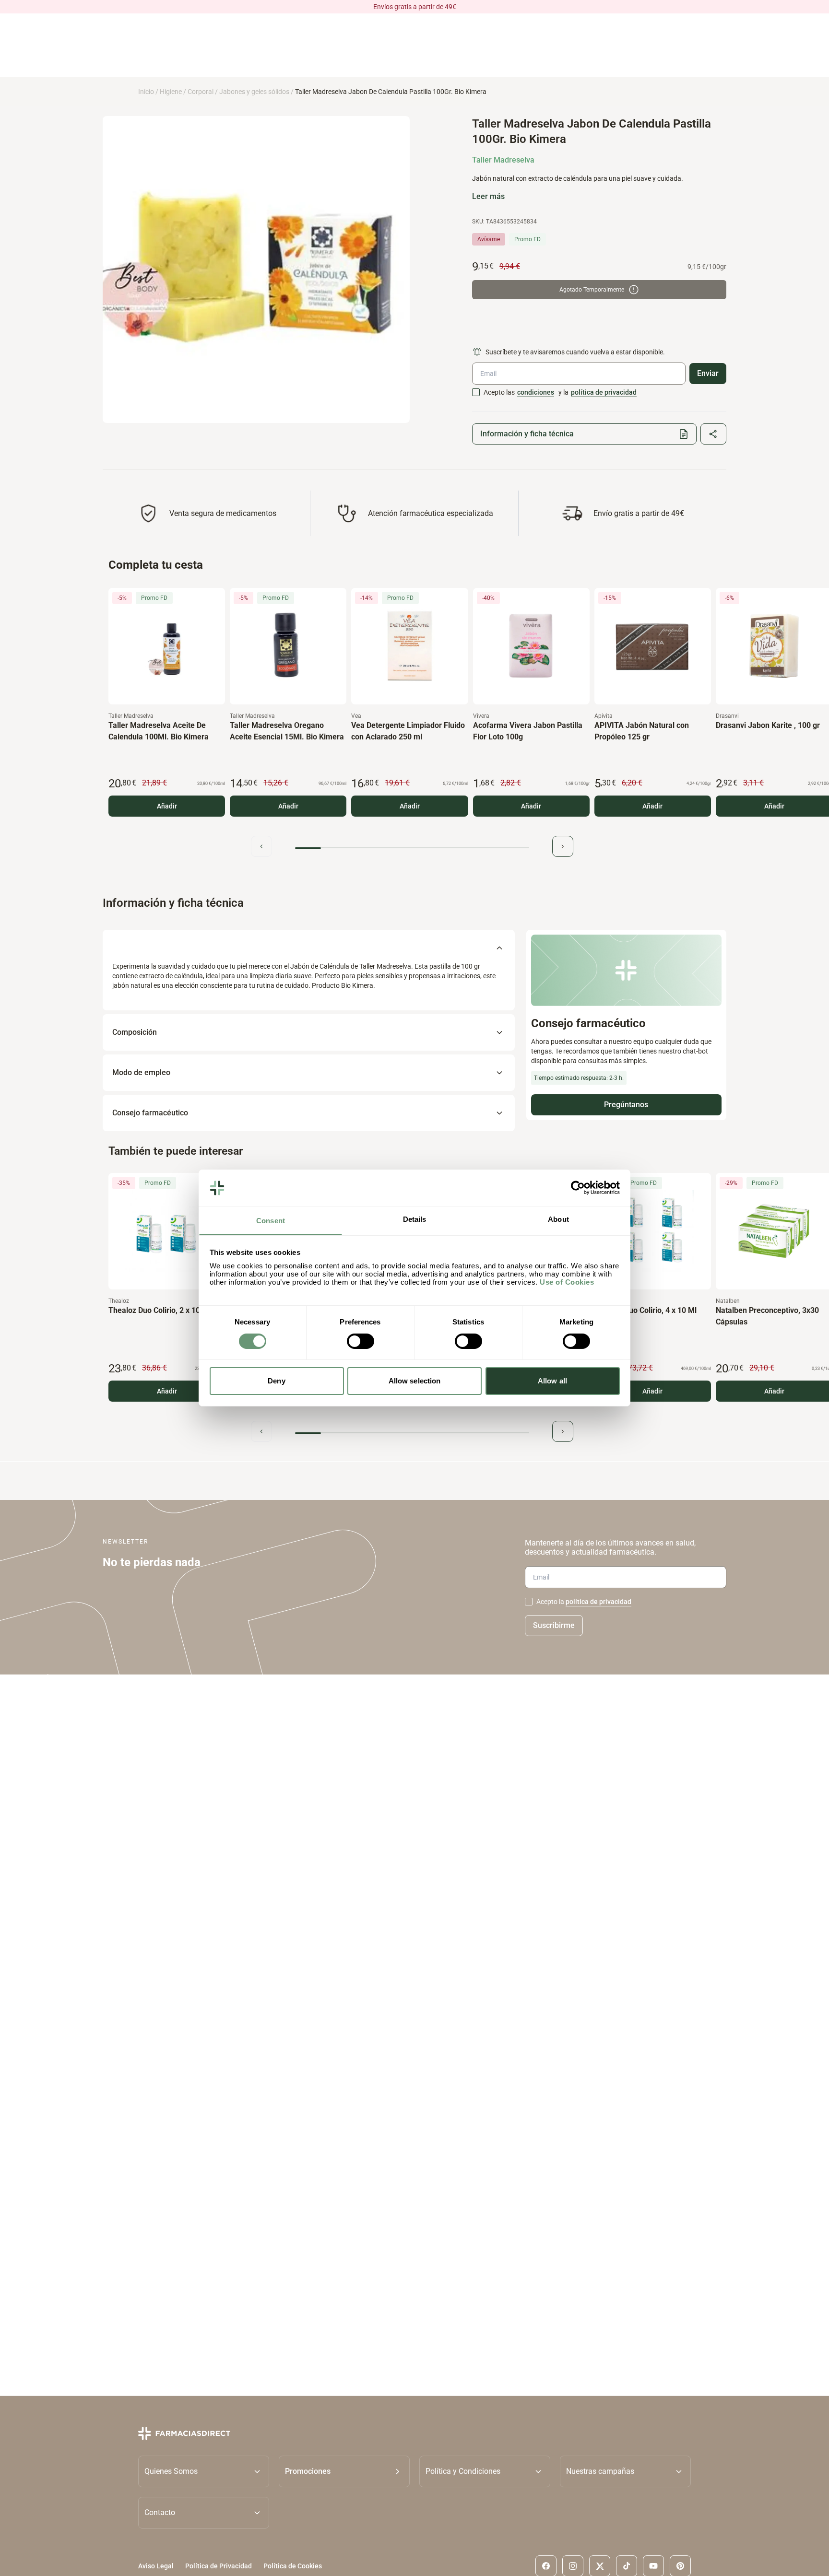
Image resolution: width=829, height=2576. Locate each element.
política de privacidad (604, 392)
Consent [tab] (271, 1221)
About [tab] (558, 1220)
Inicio (146, 92)
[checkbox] (476, 392)
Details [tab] (415, 1220)
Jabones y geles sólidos (254, 92)
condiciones (536, 392)
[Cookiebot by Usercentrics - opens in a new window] (578, 1188)
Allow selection (415, 1381)
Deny (276, 1381)
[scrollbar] (412, 848)
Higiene (171, 92)
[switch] (361, 1341)
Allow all (552, 1381)
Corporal (201, 92)
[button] (344, 2471)
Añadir (167, 806)
